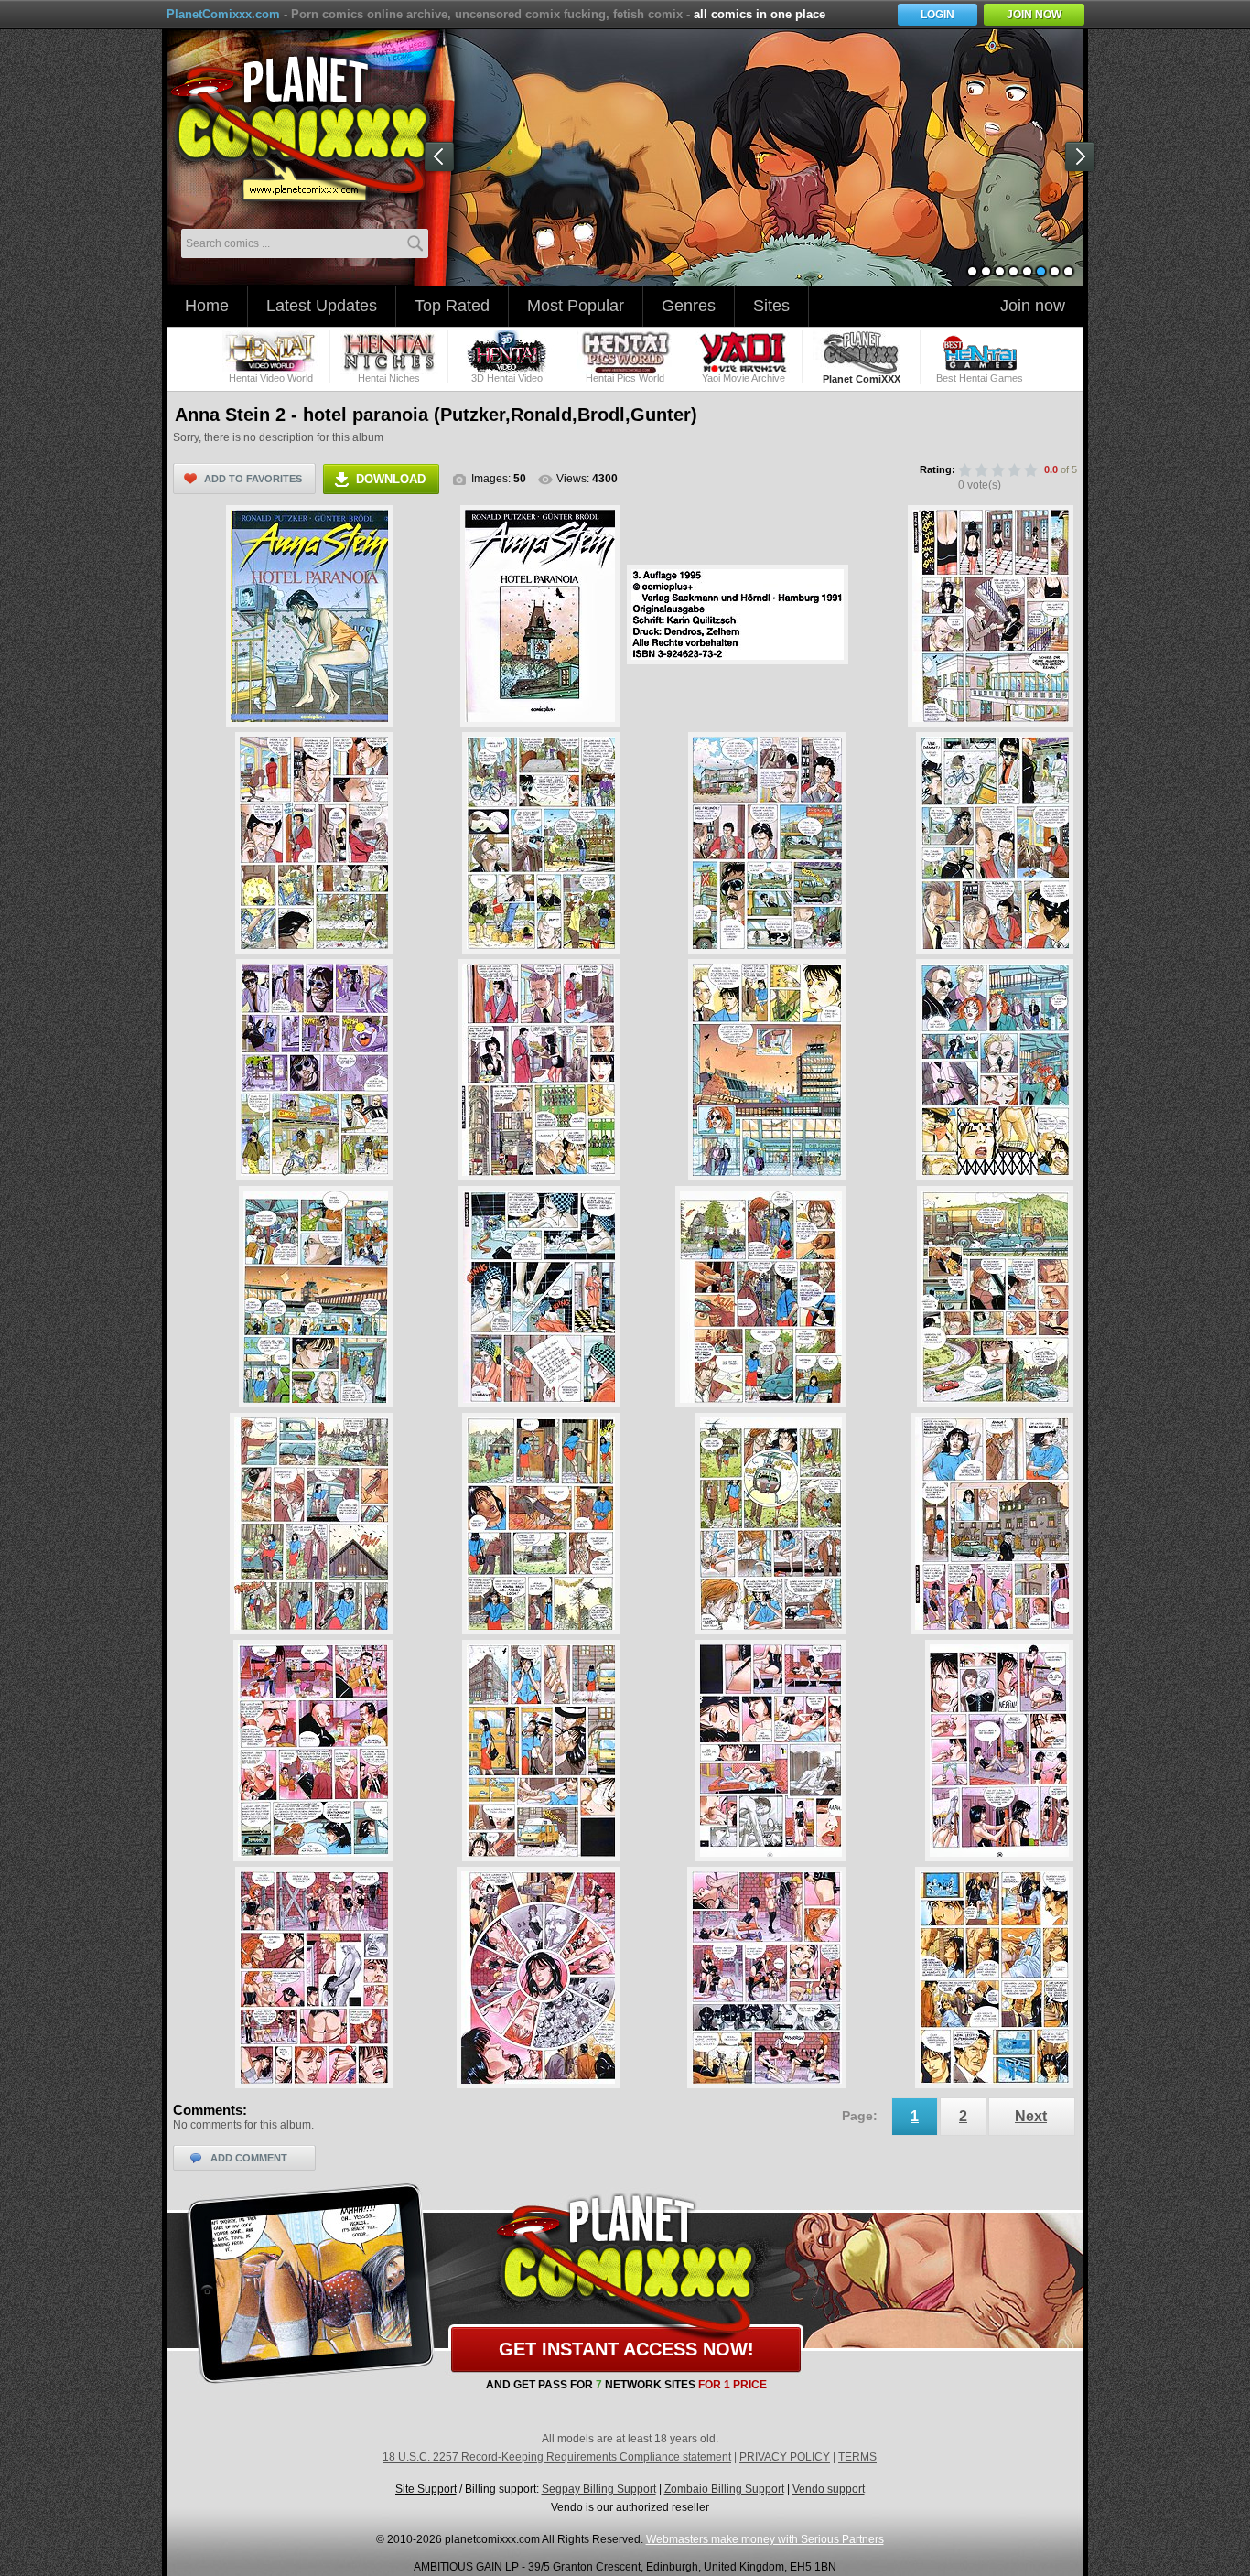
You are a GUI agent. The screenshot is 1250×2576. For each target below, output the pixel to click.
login (937, 15)
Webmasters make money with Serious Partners (765, 2539)
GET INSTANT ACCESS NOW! (626, 2349)
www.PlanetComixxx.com (311, 127)
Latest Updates (322, 306)
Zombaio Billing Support (724, 2489)
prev (443, 160)
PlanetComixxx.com (223, 14)
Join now (1033, 306)
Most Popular (576, 306)
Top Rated (452, 306)
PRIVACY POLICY (785, 2457)
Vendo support (829, 2489)
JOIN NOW (1034, 15)
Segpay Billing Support (599, 2489)
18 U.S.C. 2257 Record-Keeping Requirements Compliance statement (557, 2457)
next (1083, 160)
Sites (771, 306)
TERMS (857, 2457)
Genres (689, 306)
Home (207, 306)
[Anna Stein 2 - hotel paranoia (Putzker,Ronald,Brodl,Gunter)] (309, 616)
